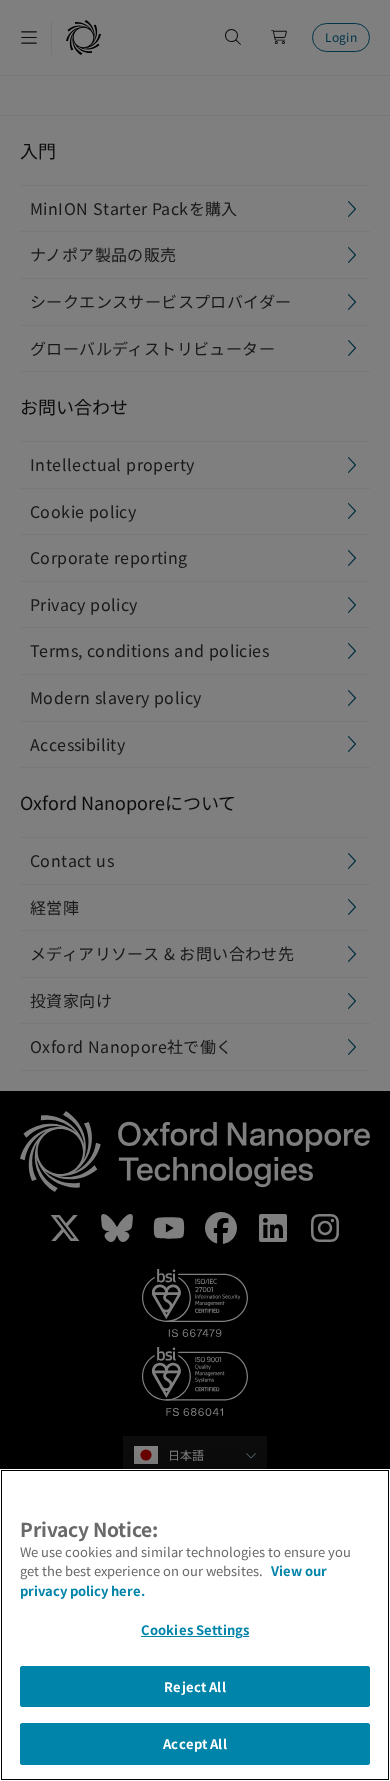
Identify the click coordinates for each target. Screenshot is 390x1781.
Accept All (194, 1743)
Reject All (194, 1686)
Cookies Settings (195, 1629)
